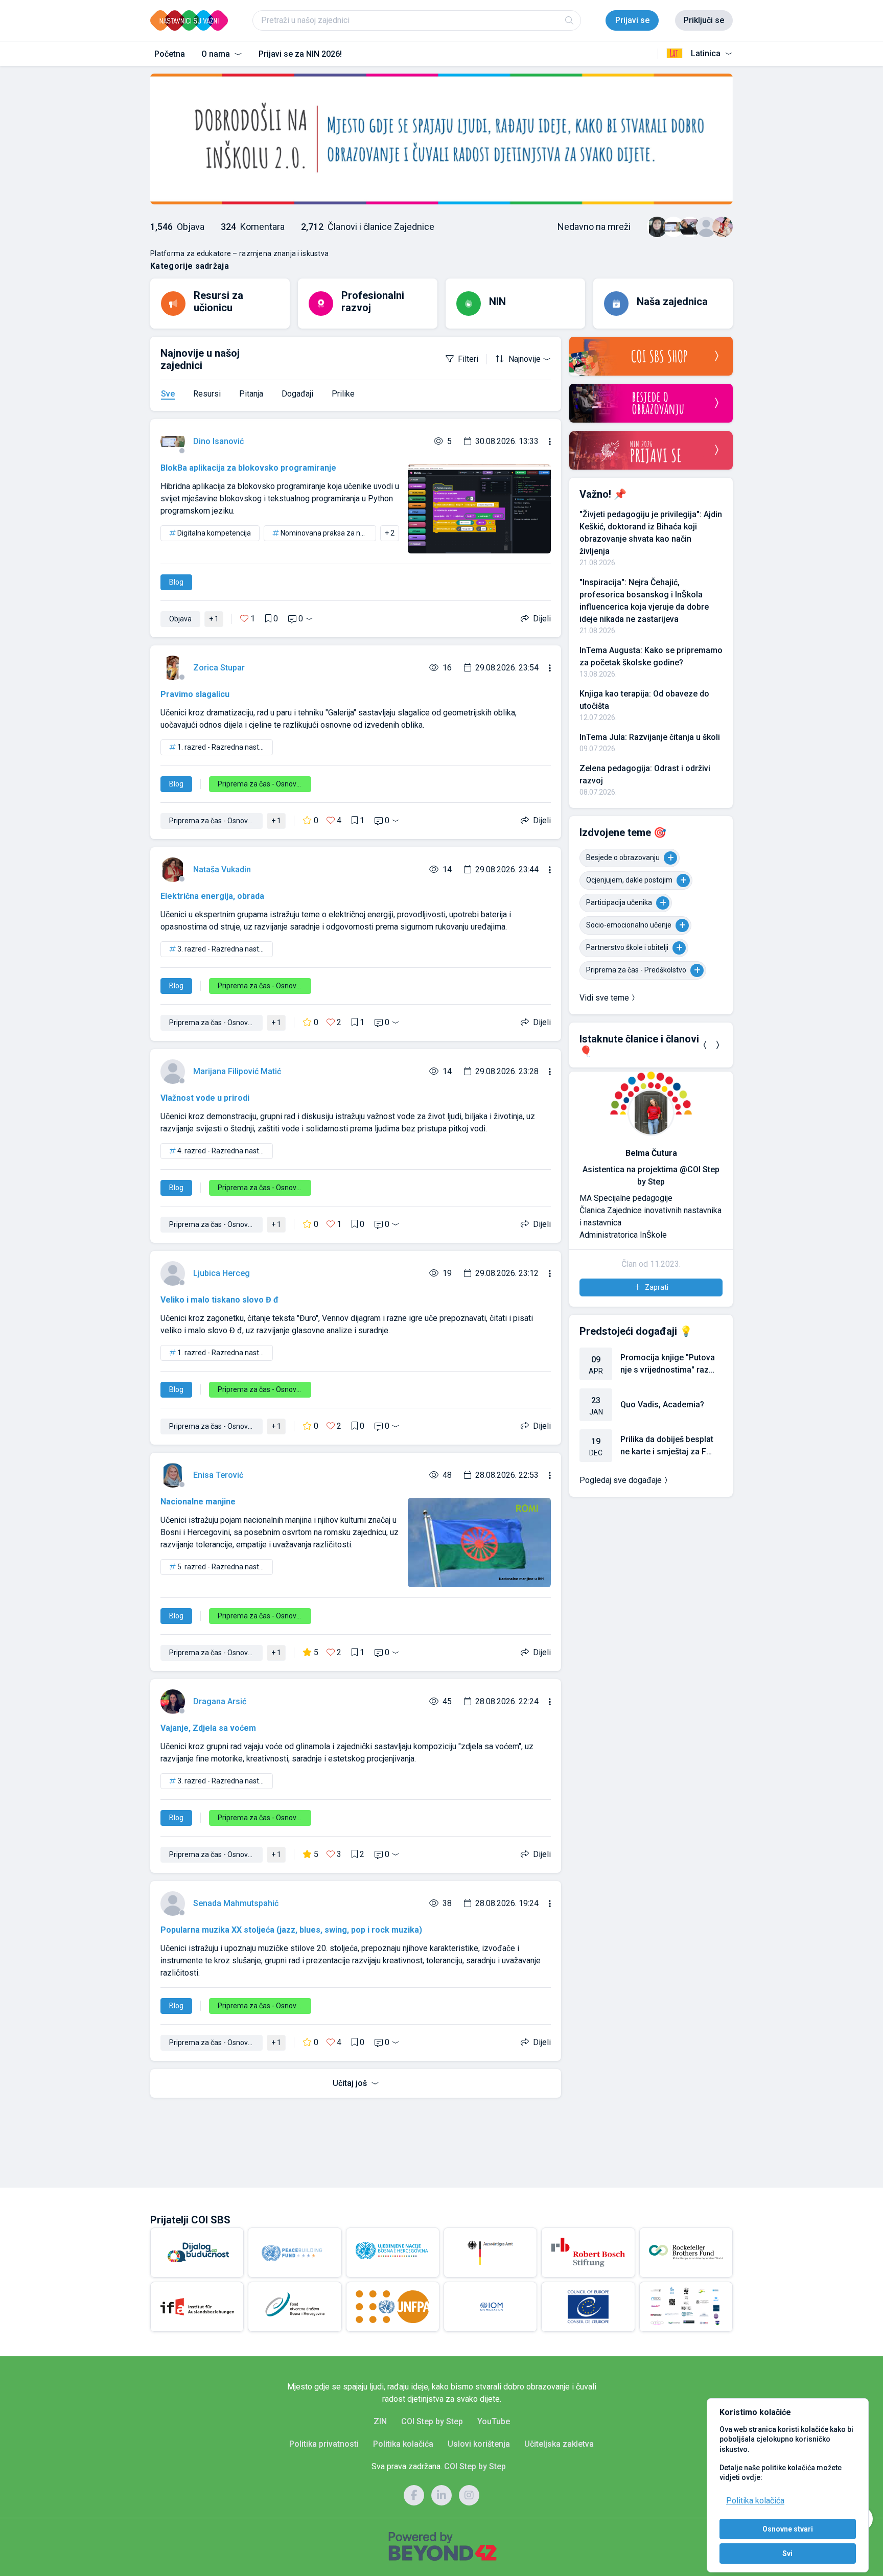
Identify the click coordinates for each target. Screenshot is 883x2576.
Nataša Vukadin (222, 869)
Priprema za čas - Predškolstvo (636, 970)
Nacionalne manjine (198, 1502)
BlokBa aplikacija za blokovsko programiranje (248, 468)
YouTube (494, 2421)
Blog (176, 582)
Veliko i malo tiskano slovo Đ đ (219, 1300)
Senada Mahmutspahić (236, 1903)
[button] (705, 1045)
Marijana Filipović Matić (237, 1071)
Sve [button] (168, 394)
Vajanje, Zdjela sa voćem (208, 1728)
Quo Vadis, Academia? (662, 1441)
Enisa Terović (218, 1475)
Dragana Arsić (220, 1701)
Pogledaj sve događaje (621, 1517)
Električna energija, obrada (212, 896)
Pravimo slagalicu (195, 694)
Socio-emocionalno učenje (629, 925)
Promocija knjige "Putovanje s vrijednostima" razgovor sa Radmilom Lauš (668, 1401)
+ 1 (214, 619)
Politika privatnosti (324, 2444)
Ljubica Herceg (222, 1273)
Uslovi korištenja (479, 2444)
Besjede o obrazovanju (623, 857)
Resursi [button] (207, 394)
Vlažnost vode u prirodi (205, 1098)
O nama (217, 54)
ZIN (380, 2421)
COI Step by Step (432, 2421)
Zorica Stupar (219, 668)
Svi (787, 2554)
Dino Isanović (218, 441)
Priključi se (704, 20)
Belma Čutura (642, 1153)
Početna (170, 54)
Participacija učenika (619, 902)
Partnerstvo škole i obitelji (627, 947)
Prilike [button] (343, 394)
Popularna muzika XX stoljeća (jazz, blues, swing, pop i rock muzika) (291, 1930)
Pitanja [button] (251, 394)
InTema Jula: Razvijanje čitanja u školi (650, 737)
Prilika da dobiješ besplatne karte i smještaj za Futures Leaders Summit (667, 1483)
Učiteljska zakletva (559, 2444)
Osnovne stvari (788, 2529)
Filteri (468, 359)
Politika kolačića (755, 2501)
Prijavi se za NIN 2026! (300, 54)
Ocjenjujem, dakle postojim (629, 880)
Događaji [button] (297, 394)
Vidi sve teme (604, 998)
